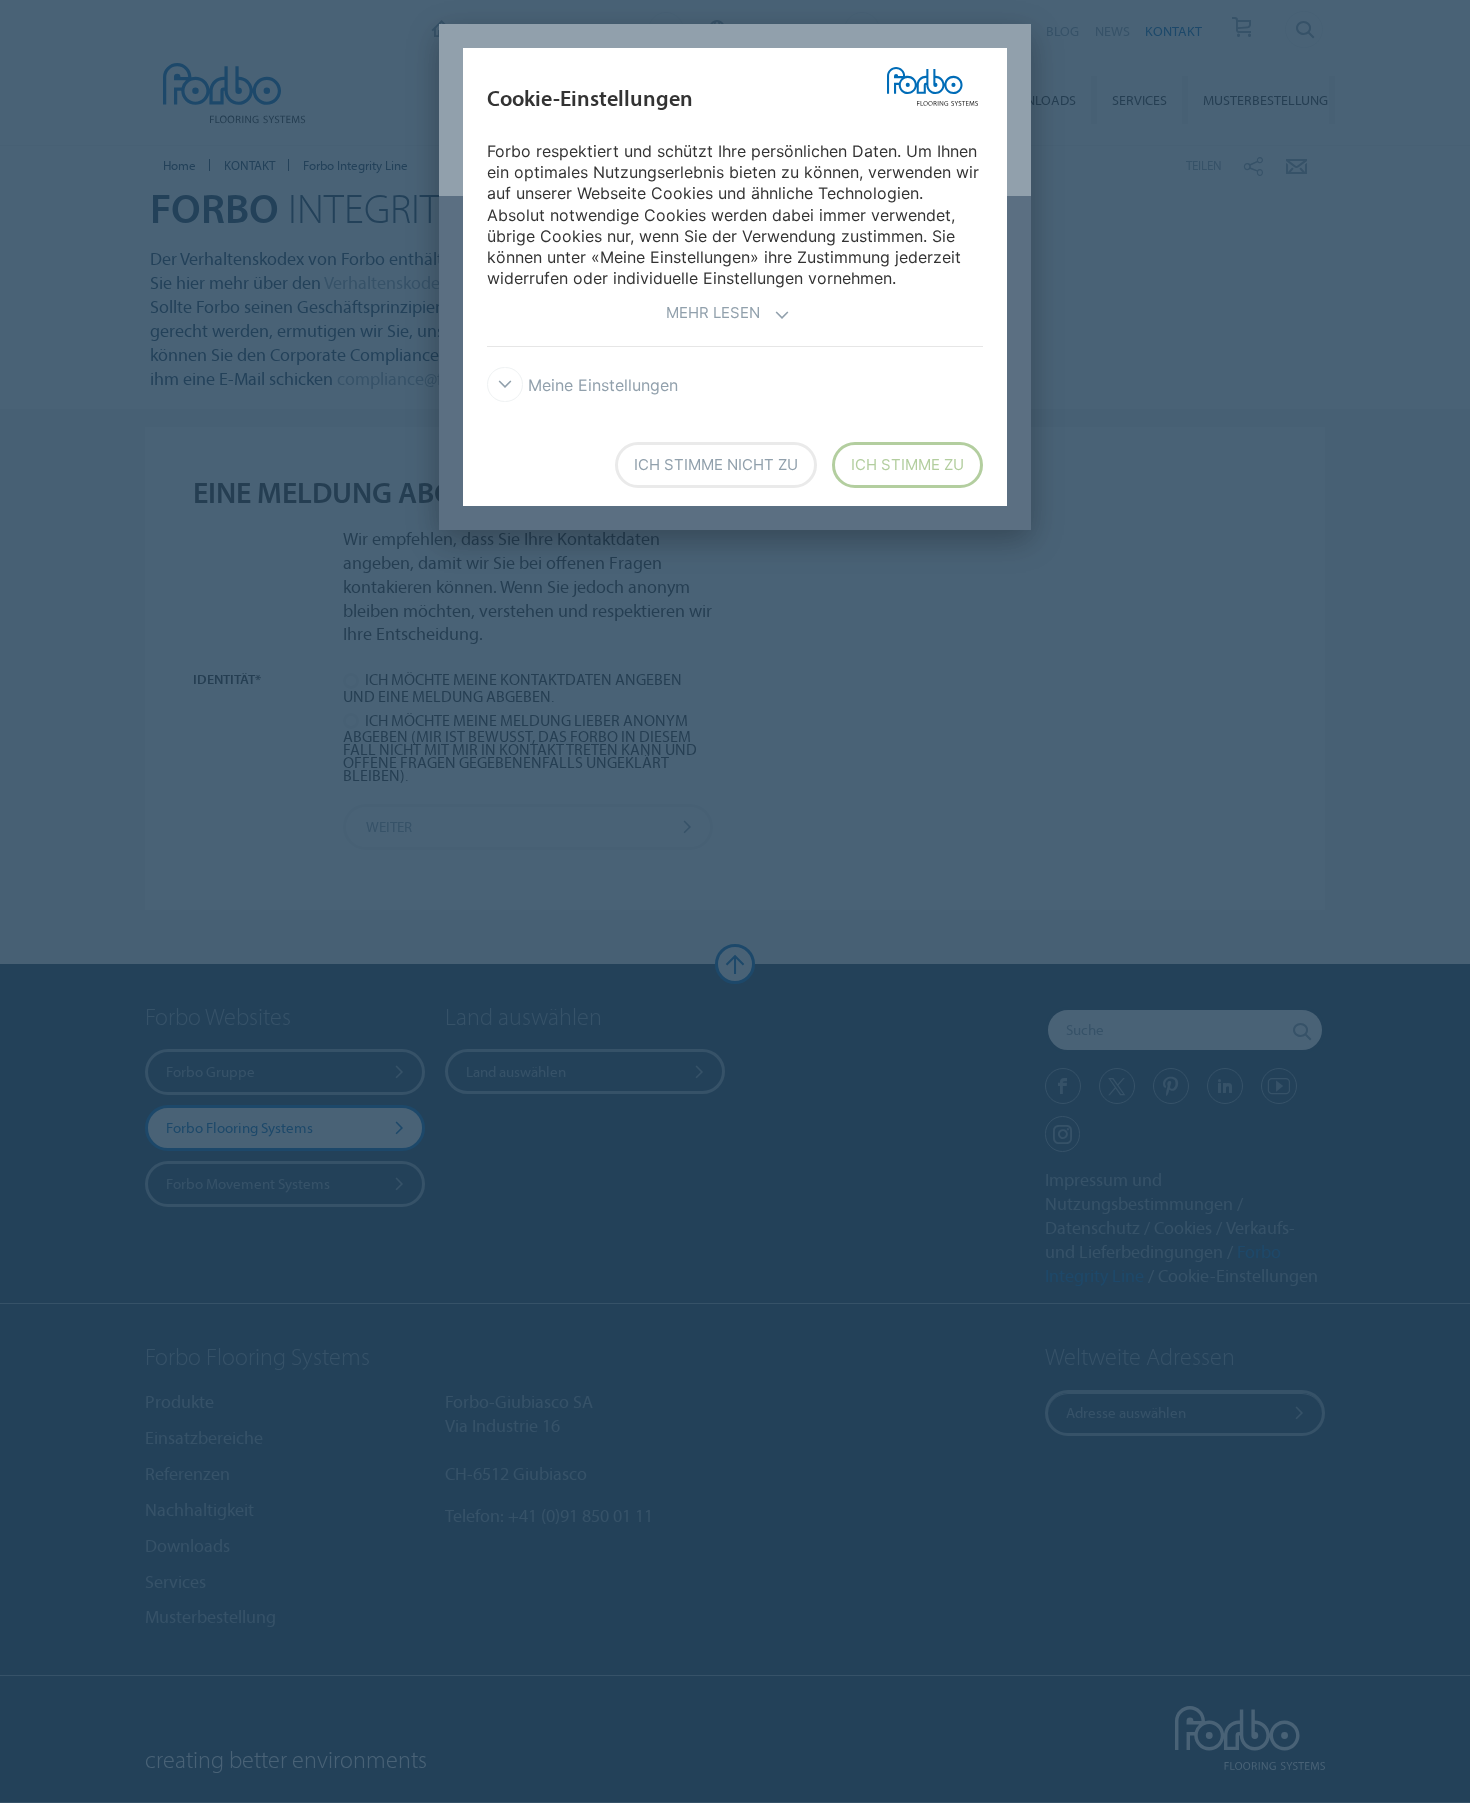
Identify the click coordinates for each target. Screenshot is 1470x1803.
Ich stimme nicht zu (716, 464)
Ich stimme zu (907, 464)
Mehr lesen (713, 312)
